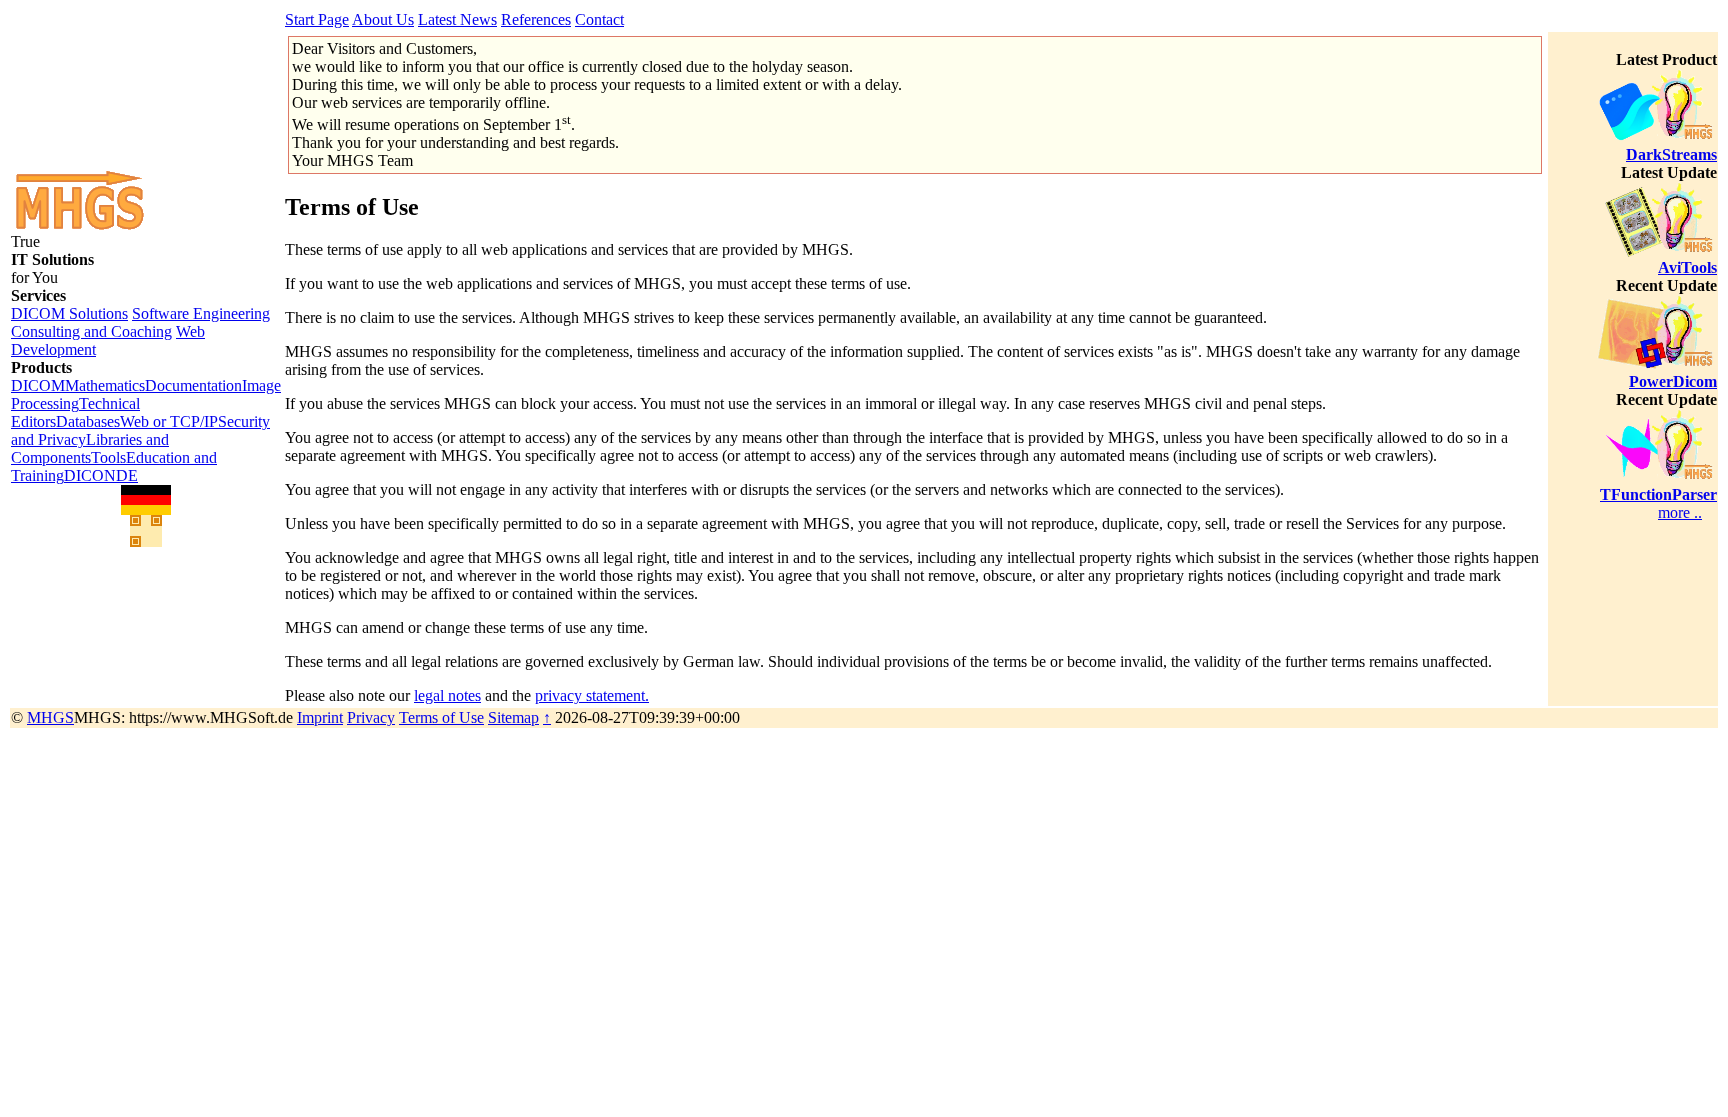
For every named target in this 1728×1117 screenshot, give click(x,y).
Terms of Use (441, 717)
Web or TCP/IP (169, 421)
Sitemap (513, 717)
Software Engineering (201, 313)
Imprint (320, 717)
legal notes (447, 695)
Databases (88, 421)
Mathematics (105, 385)
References (536, 19)
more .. (1680, 512)
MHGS (50, 717)
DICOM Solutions (69, 313)
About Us (383, 19)
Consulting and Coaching (91, 331)
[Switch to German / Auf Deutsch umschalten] (146, 500)
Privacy (371, 717)
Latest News (457, 19)
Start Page (317, 19)
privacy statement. (592, 695)
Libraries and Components (90, 448)
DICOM (38, 385)
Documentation (193, 385)
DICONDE (101, 475)
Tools (108, 457)
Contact (599, 19)
